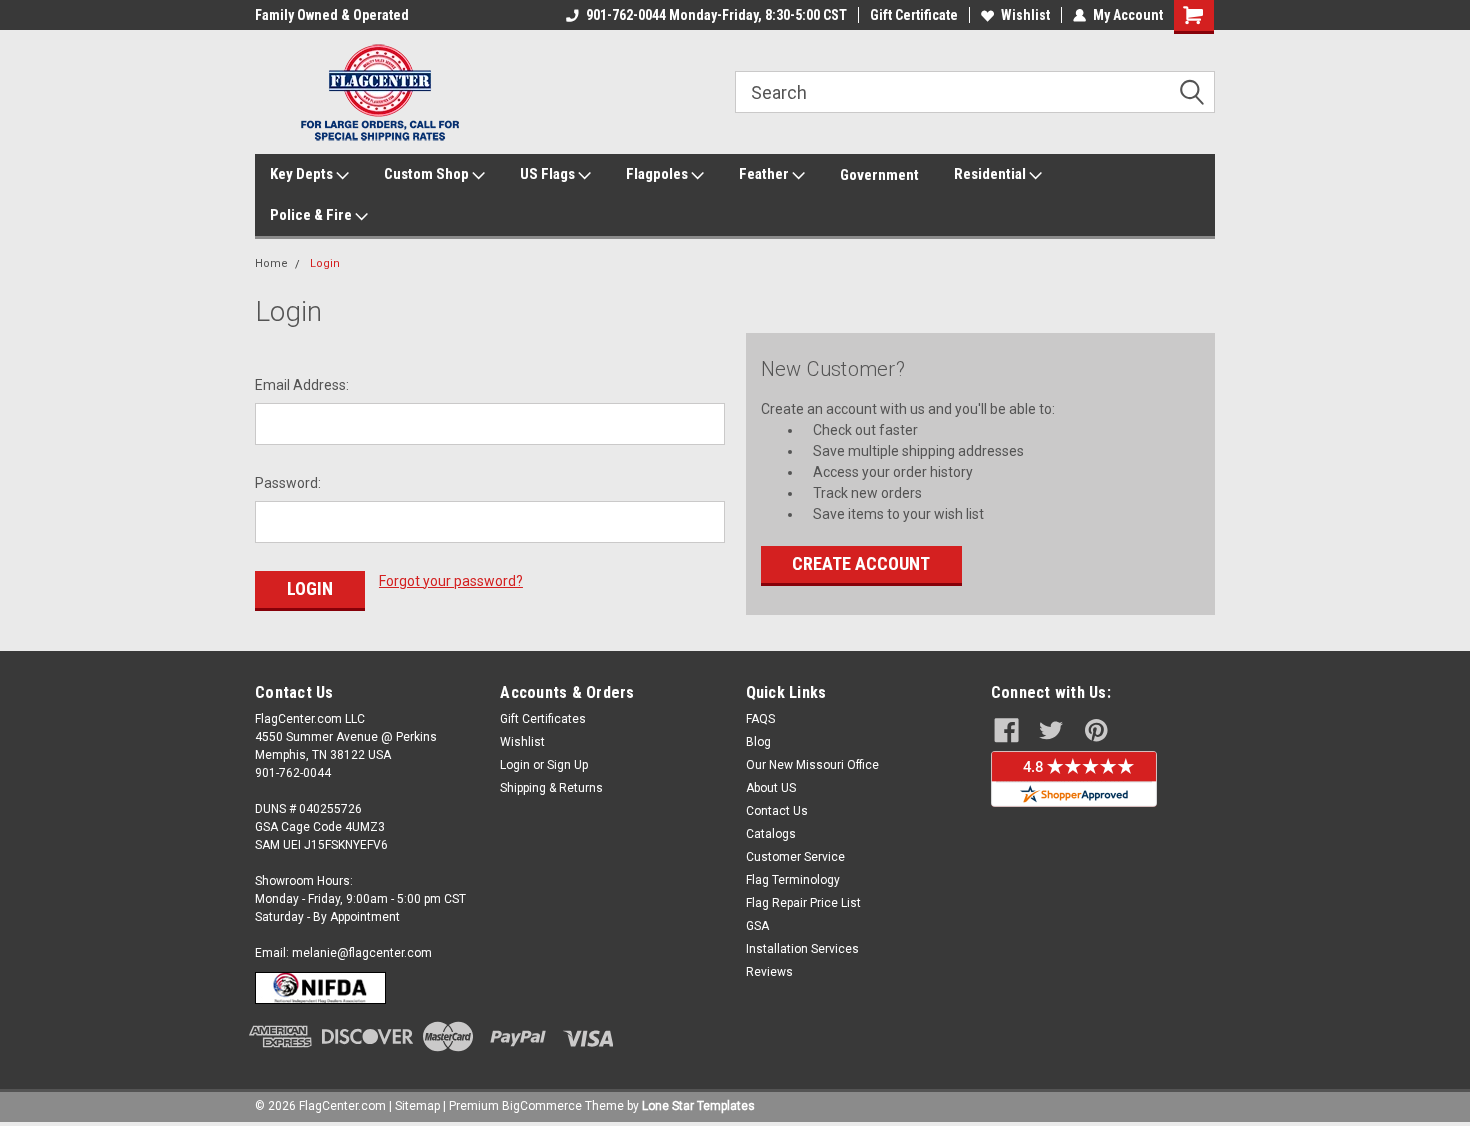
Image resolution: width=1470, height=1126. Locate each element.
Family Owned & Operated (332, 15)
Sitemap (417, 1106)
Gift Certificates (543, 719)
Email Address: (302, 385)
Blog (758, 742)
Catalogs (771, 834)
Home (271, 263)
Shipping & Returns (551, 788)
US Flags (549, 174)
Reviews (769, 972)
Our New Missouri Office (812, 765)
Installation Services (802, 949)
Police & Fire (312, 215)
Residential (991, 174)
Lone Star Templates (698, 1106)
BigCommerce (542, 1106)
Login (325, 263)
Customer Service (795, 857)
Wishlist (1025, 15)
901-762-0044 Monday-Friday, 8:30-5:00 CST (716, 15)
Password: (288, 483)
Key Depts (303, 174)
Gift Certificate (914, 15)
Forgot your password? (451, 581)
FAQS (760, 719)
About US (771, 788)
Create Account (861, 563)
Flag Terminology (793, 880)
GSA (757, 926)
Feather (765, 174)
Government (879, 175)
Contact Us (777, 811)
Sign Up (567, 765)
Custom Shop (428, 174)
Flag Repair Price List (803, 903)
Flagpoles (658, 174)
